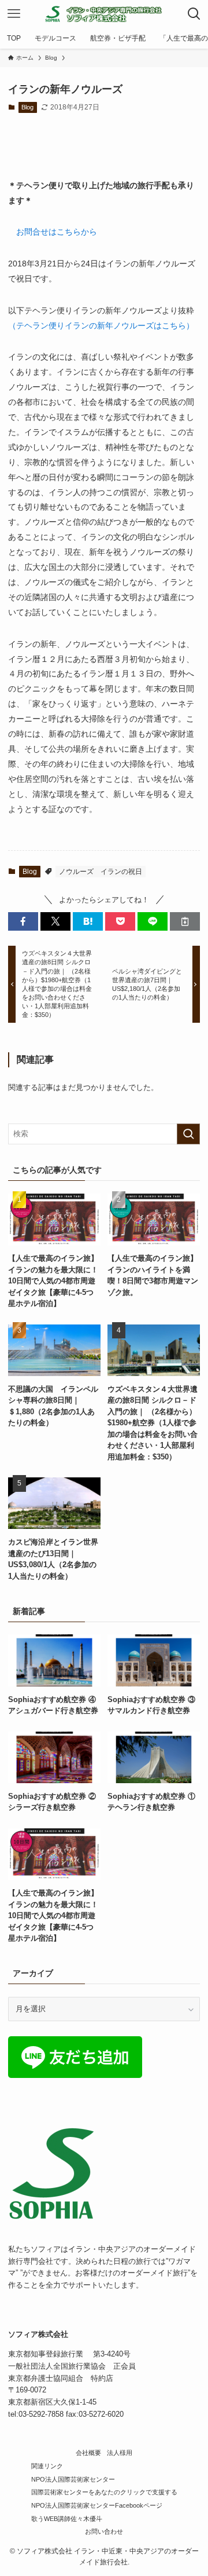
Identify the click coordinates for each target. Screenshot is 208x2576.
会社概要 (88, 2453)
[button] (23, 921)
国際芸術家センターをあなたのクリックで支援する (104, 2492)
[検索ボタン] (194, 14)
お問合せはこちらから (57, 232)
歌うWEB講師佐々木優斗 (67, 2519)
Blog (27, 107)
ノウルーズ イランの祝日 (101, 872)
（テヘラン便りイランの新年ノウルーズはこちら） (101, 325)
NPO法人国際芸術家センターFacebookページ (97, 2505)
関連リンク (47, 2466)
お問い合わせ (104, 2531)
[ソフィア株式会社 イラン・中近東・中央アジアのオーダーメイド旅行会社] (104, 14)
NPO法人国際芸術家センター (73, 2479)
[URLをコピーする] (185, 921)
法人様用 (120, 2453)
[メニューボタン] (14, 14)
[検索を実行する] (188, 1134)
